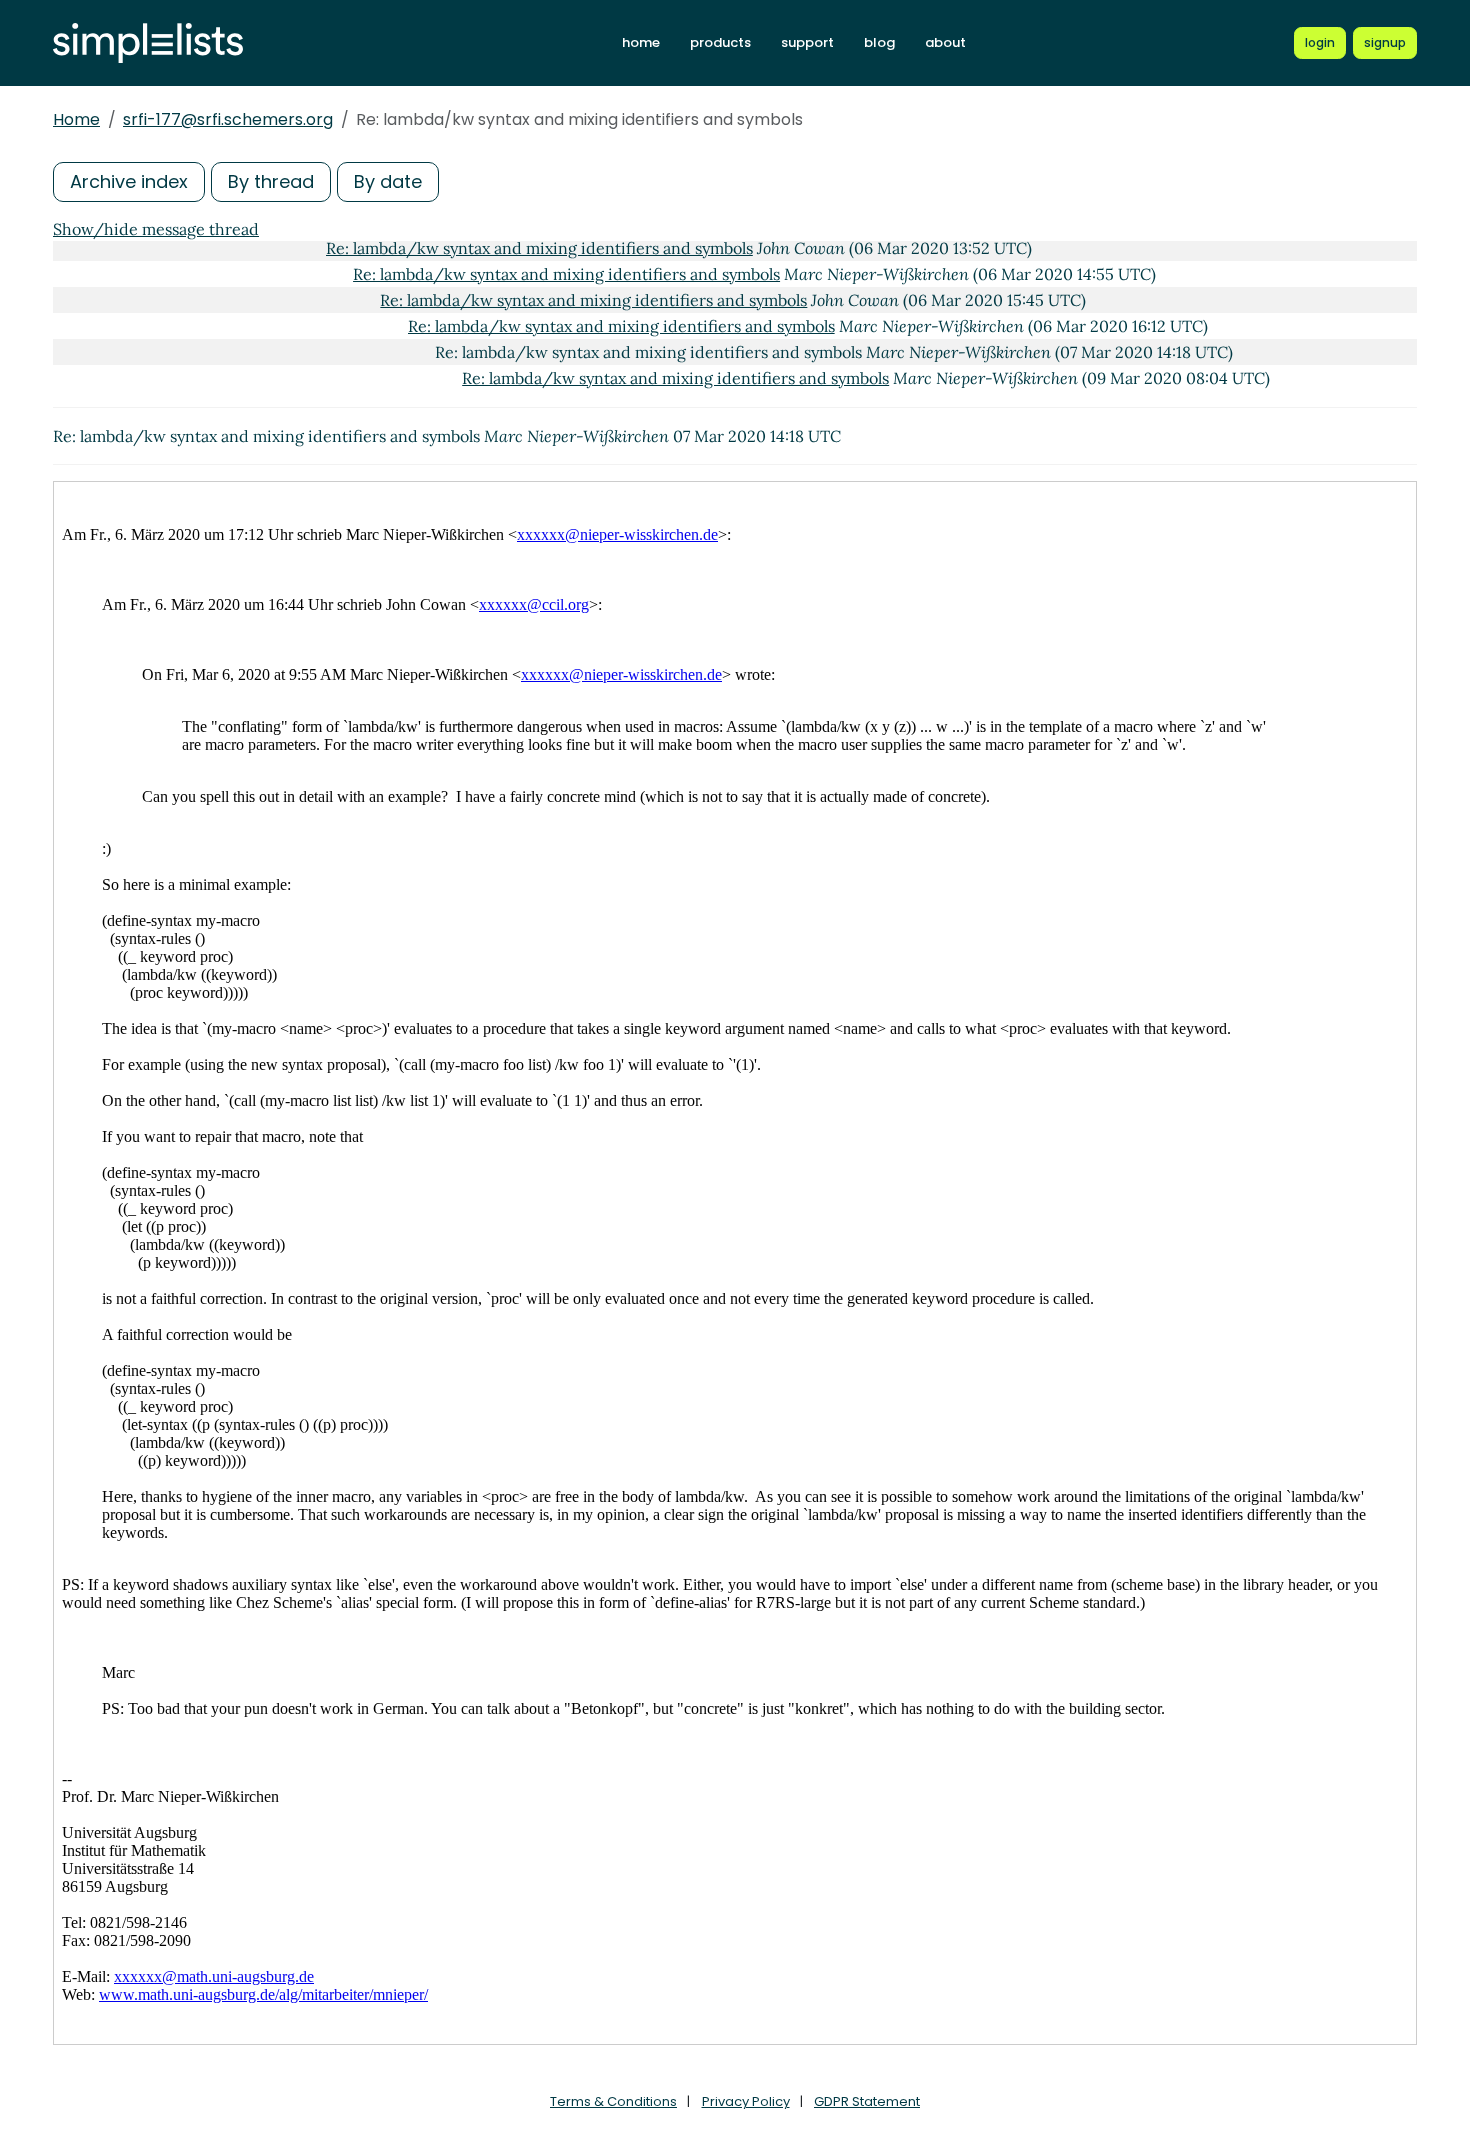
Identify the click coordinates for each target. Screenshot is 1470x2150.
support (807, 42)
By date (388, 181)
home (641, 42)
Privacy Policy (746, 2101)
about (945, 42)
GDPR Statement (867, 2101)
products (720, 42)
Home (76, 119)
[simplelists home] (148, 43)
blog (879, 42)
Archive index (129, 181)
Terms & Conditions (613, 2101)
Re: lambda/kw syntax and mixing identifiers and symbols (539, 248)
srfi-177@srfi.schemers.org (228, 119)
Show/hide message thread (156, 229)
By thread (271, 181)
